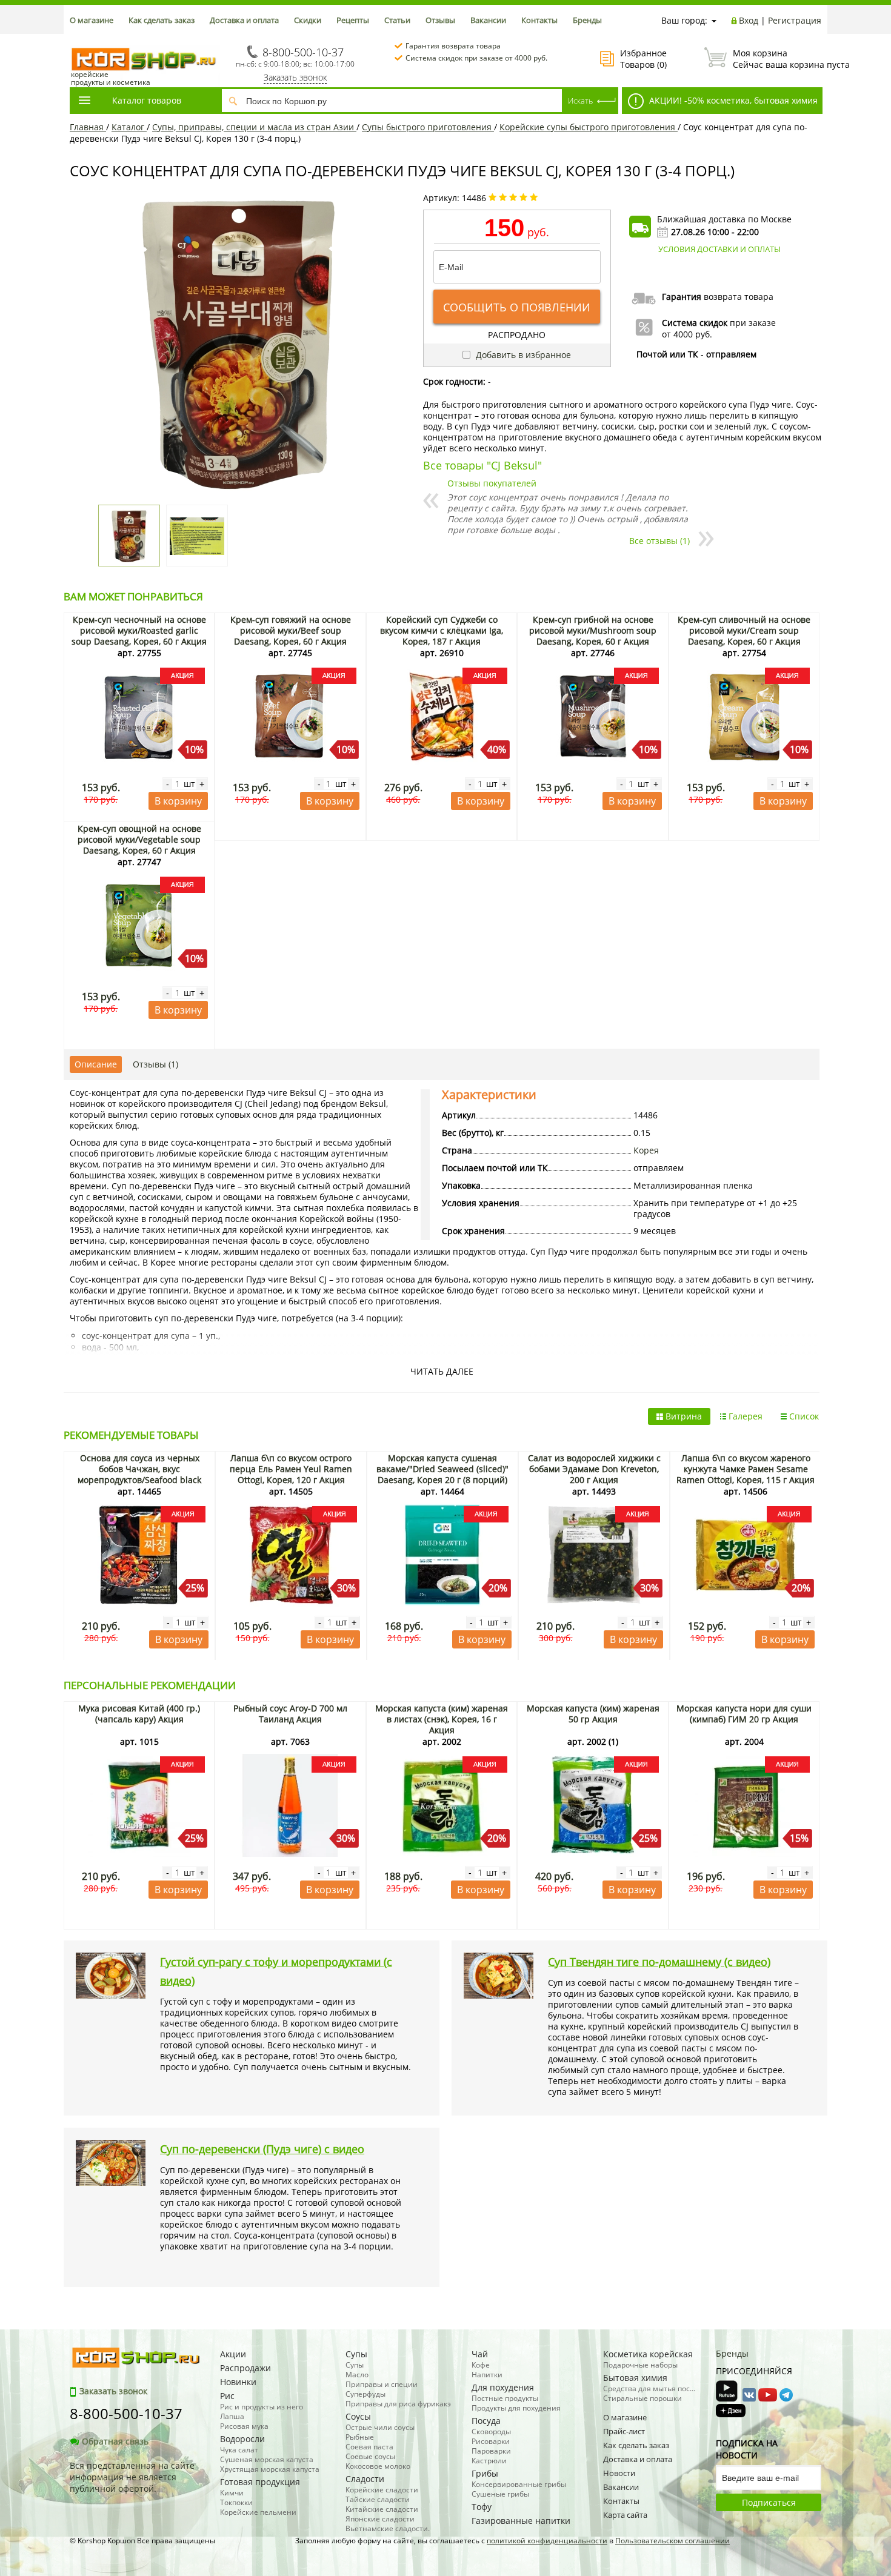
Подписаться (769, 2502)
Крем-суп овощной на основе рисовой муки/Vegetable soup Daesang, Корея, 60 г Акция (139, 839)
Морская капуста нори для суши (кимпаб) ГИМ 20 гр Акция (744, 1714)
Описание (96, 1064)
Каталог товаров (147, 100)
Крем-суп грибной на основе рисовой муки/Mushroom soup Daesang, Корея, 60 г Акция (593, 630)
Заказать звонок (295, 77)
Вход (749, 20)
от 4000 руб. (687, 334)
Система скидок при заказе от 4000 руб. (476, 58)
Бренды (587, 20)
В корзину (178, 801)
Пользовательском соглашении (672, 2541)
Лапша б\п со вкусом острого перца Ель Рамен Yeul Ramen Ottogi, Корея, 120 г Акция (291, 1469)
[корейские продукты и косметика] (76, 40)
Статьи (397, 20)
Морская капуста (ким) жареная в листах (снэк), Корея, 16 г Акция (442, 1719)
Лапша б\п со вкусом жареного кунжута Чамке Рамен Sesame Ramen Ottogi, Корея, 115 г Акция (746, 1469)
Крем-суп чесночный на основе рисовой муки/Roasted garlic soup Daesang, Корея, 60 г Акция (139, 630)
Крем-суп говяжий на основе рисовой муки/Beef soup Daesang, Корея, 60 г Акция (291, 630)
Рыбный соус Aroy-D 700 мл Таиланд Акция (290, 1714)
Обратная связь (115, 2441)
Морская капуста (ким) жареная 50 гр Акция (593, 1714)
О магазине (92, 20)
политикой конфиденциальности (547, 2541)
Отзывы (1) (155, 1064)
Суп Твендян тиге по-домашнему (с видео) (659, 1962)
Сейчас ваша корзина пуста (777, 59)
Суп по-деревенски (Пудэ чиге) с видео (262, 2149)
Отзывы (440, 20)
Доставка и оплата (244, 20)
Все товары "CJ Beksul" (482, 465)
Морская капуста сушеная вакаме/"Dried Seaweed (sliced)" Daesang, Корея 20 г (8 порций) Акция (442, 1474)
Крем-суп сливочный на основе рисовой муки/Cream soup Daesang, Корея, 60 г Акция (744, 630)
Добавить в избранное (522, 355)
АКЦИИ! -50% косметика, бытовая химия (732, 100)
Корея (646, 1150)
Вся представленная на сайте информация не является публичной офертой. (132, 2477)
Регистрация (795, 20)
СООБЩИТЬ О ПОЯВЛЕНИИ (517, 307)
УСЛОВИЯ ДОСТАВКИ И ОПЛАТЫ (719, 249)
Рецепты (353, 20)
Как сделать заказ (162, 20)
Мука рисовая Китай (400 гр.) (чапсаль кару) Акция (139, 1714)
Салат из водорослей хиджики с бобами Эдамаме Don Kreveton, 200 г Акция (594, 1469)
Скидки (308, 20)
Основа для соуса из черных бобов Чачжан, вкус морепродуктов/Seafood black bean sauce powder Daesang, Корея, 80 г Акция (139, 1480)
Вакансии (488, 20)
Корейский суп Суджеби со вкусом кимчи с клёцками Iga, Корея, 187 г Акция (442, 630)
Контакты (539, 20)
